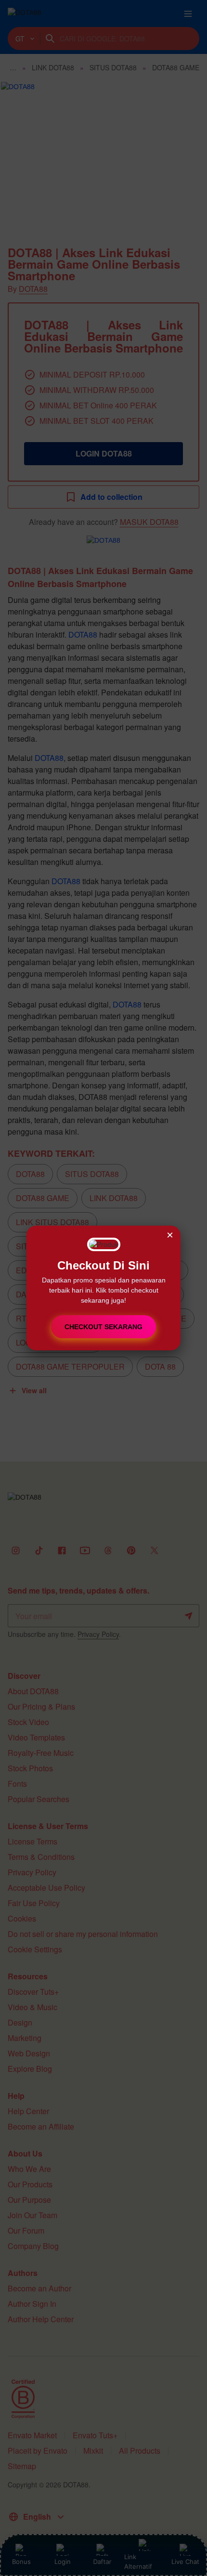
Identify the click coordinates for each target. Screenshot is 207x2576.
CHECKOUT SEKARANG (103, 1327)
